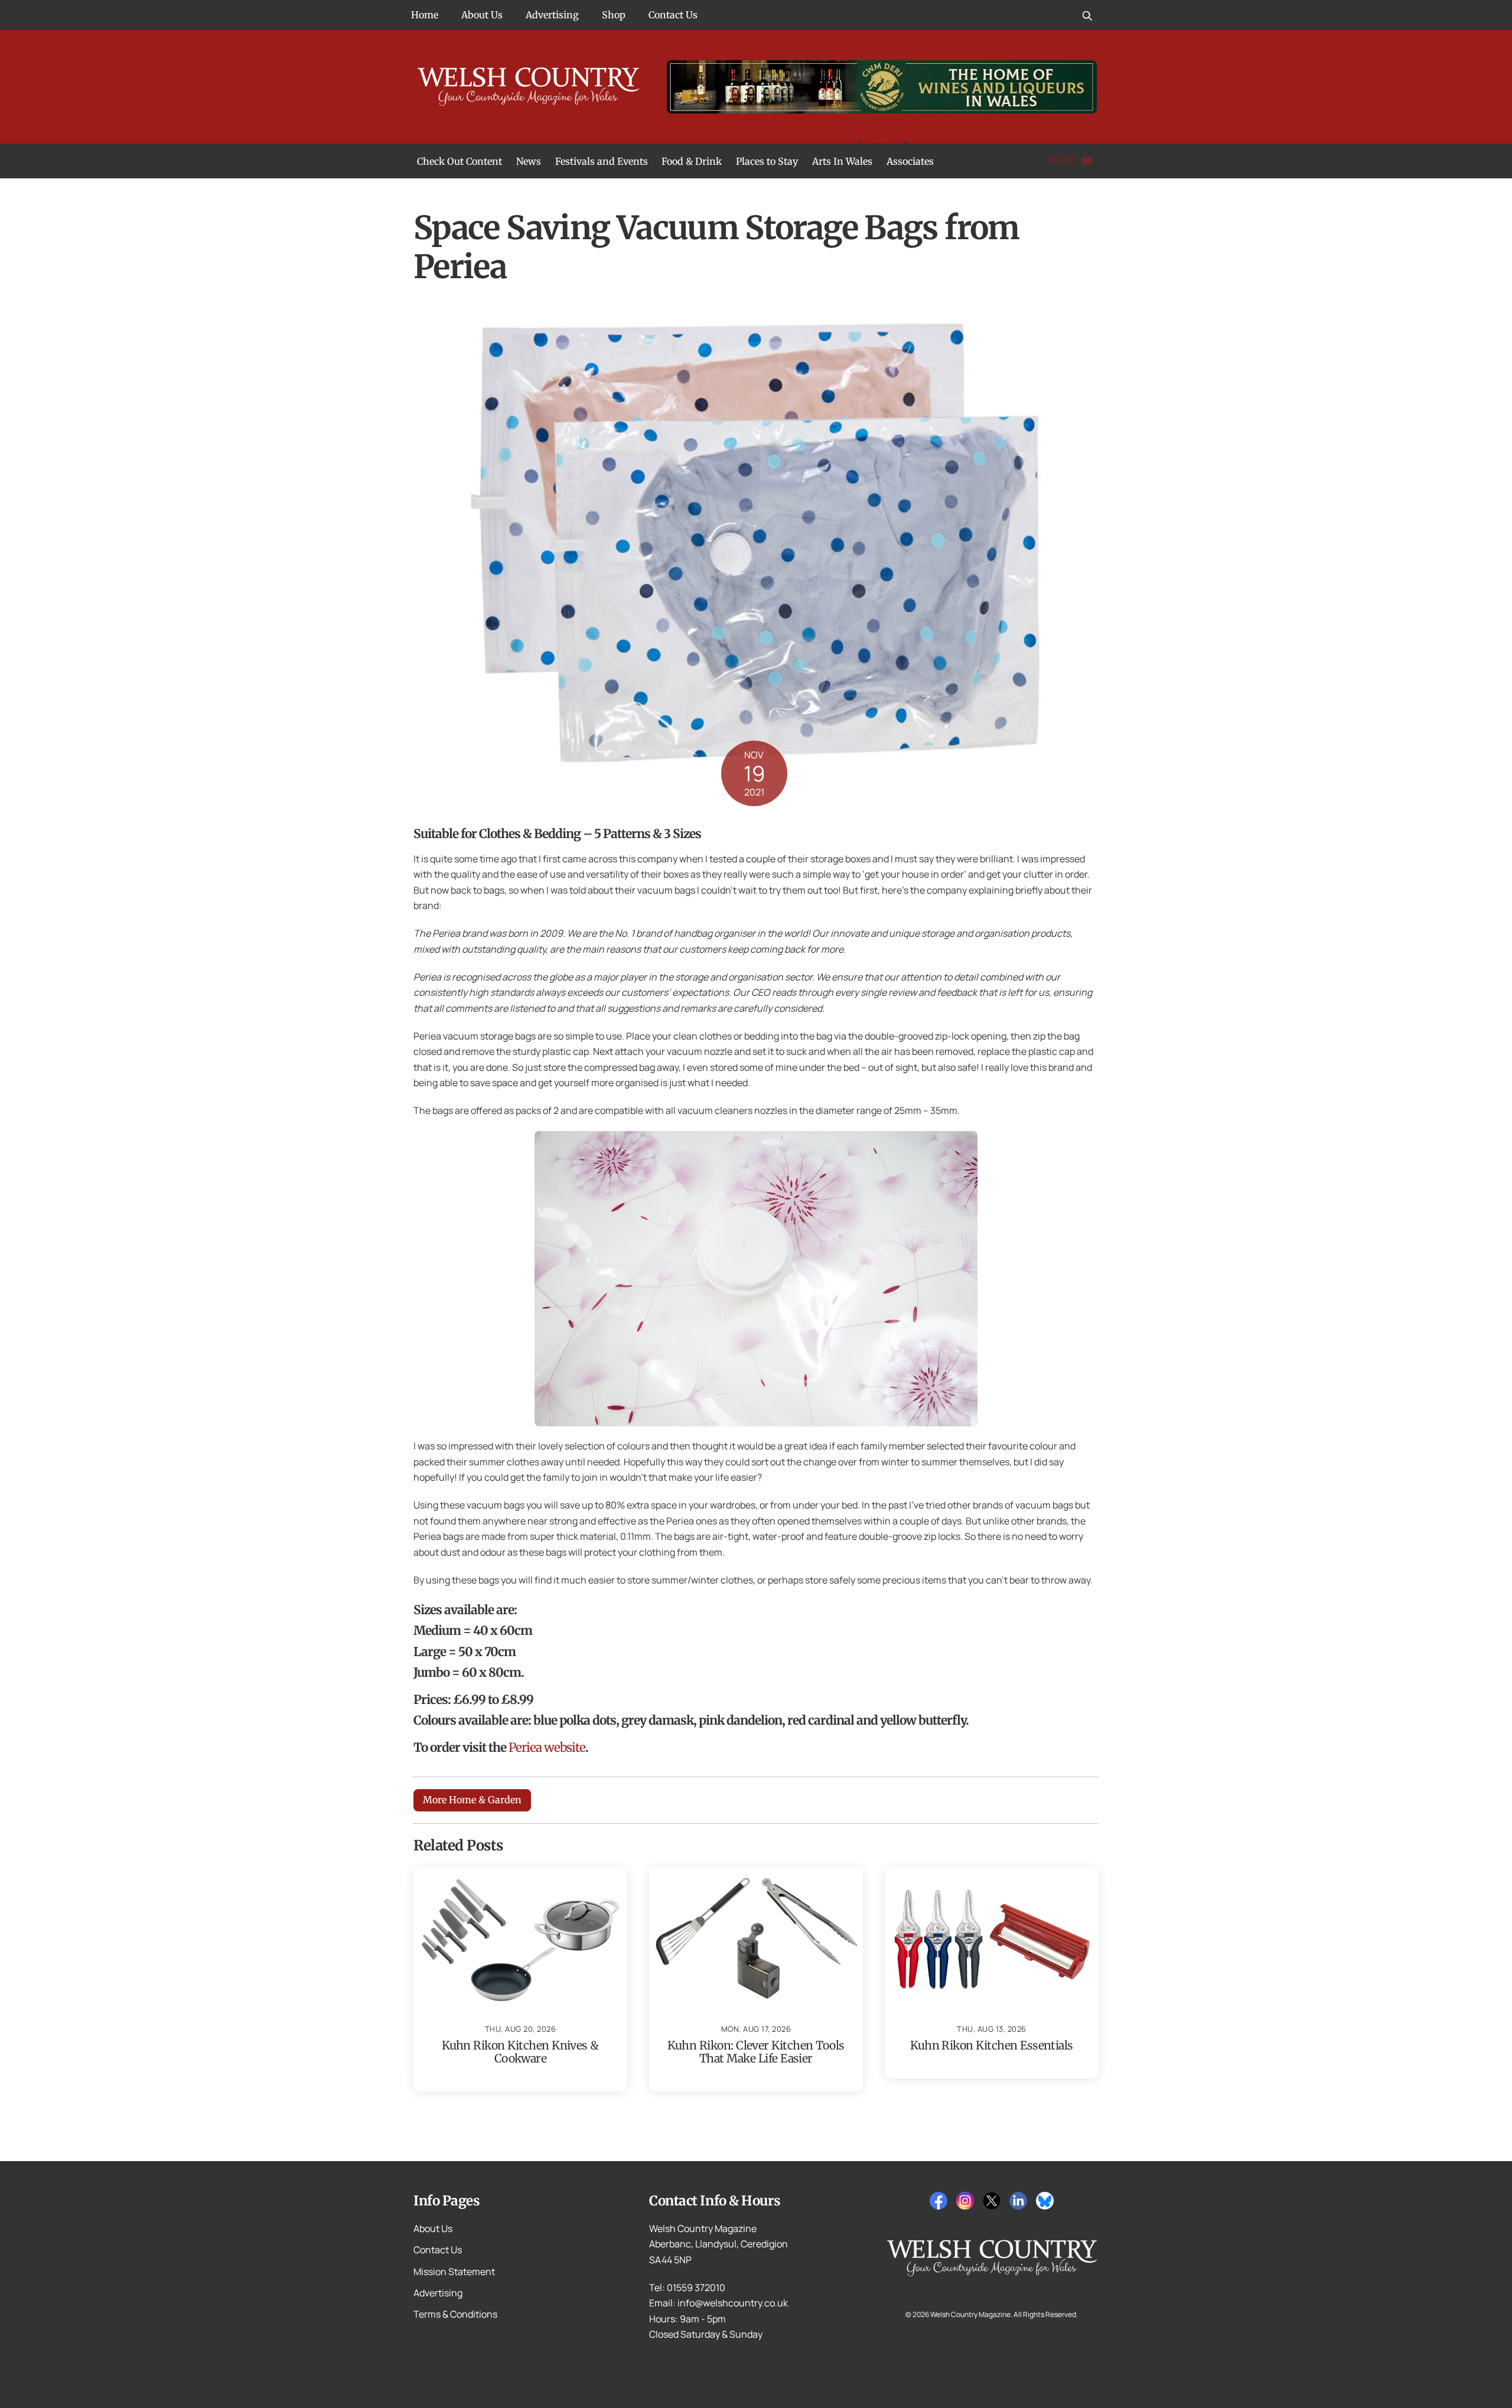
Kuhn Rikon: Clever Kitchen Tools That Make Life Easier (756, 2052)
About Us (482, 15)
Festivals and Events (602, 161)
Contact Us (673, 15)
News (529, 161)
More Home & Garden (472, 1800)
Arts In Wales (842, 161)
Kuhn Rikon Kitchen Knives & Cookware (520, 2052)
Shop (614, 15)
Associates (910, 161)
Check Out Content (460, 161)
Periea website (547, 1748)
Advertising (552, 15)
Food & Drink (692, 161)
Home (425, 15)
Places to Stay (767, 161)
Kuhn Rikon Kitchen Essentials (992, 2045)
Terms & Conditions (455, 2314)
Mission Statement (454, 2272)
